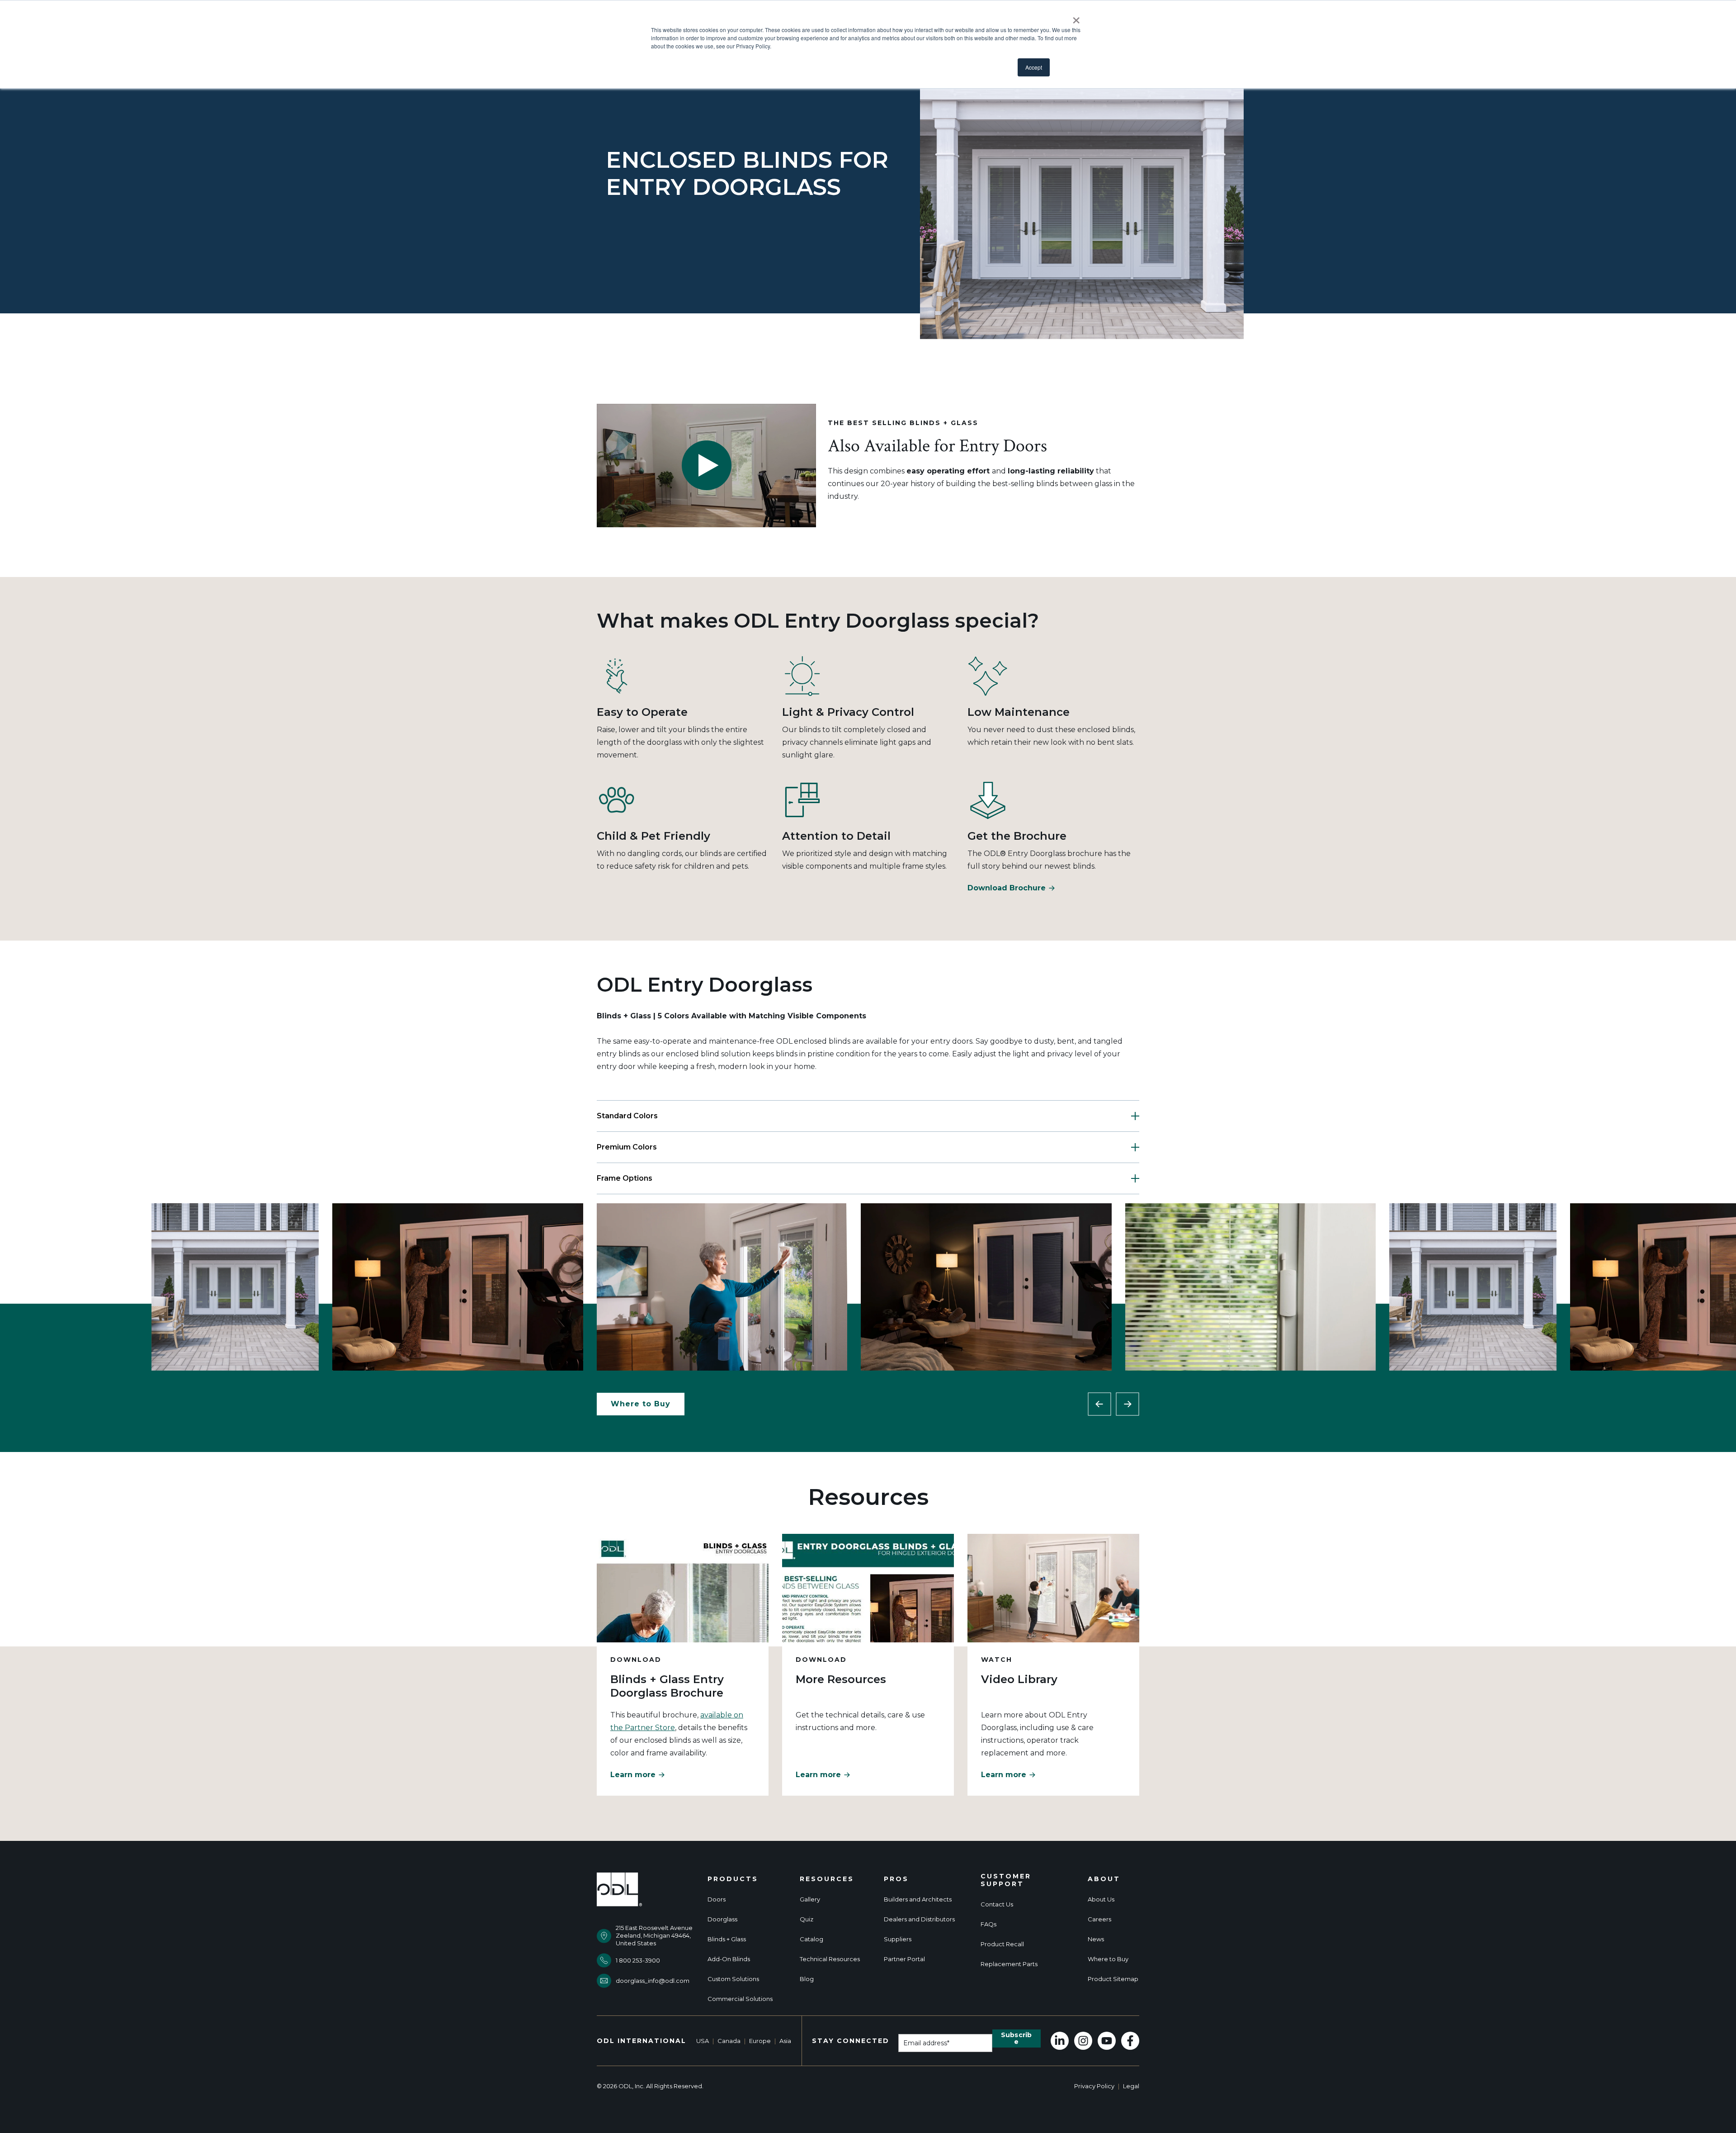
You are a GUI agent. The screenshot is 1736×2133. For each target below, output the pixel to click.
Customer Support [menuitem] (1006, 1880)
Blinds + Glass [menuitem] (727, 1939)
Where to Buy (641, 1404)
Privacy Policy (1094, 2086)
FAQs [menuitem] (988, 1924)
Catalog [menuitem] (811, 1939)
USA (703, 2041)
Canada (729, 2041)
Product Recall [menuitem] (1002, 1944)
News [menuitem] (1096, 1939)
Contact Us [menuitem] (997, 1904)
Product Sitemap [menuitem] (1113, 1979)
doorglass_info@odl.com (653, 1981)
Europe (760, 2041)
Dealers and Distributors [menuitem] (919, 1919)
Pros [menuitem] (896, 1879)
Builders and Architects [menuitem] (918, 1899)
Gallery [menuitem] (810, 1899)
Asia (785, 2041)
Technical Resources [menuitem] (830, 1959)
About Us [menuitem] (1101, 1899)
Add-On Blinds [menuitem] (729, 1959)
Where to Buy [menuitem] (1108, 1959)
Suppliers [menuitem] (898, 1939)
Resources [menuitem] (827, 1879)
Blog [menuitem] (807, 1979)
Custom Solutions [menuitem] (733, 1979)
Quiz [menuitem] (807, 1919)
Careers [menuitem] (1099, 1919)
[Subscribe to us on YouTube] (1107, 2041)
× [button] (1076, 17)
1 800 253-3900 (638, 1960)
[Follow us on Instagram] (1083, 2041)
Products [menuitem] (733, 1879)
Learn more (633, 1775)
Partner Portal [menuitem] (904, 1959)
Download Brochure (1007, 888)
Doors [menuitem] (717, 1899)
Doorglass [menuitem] (722, 1919)
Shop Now (235, 1287)
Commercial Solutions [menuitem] (740, 1999)
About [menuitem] (1104, 1879)
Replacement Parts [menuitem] (1009, 1964)
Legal (1131, 2086)
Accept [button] (1034, 67)
